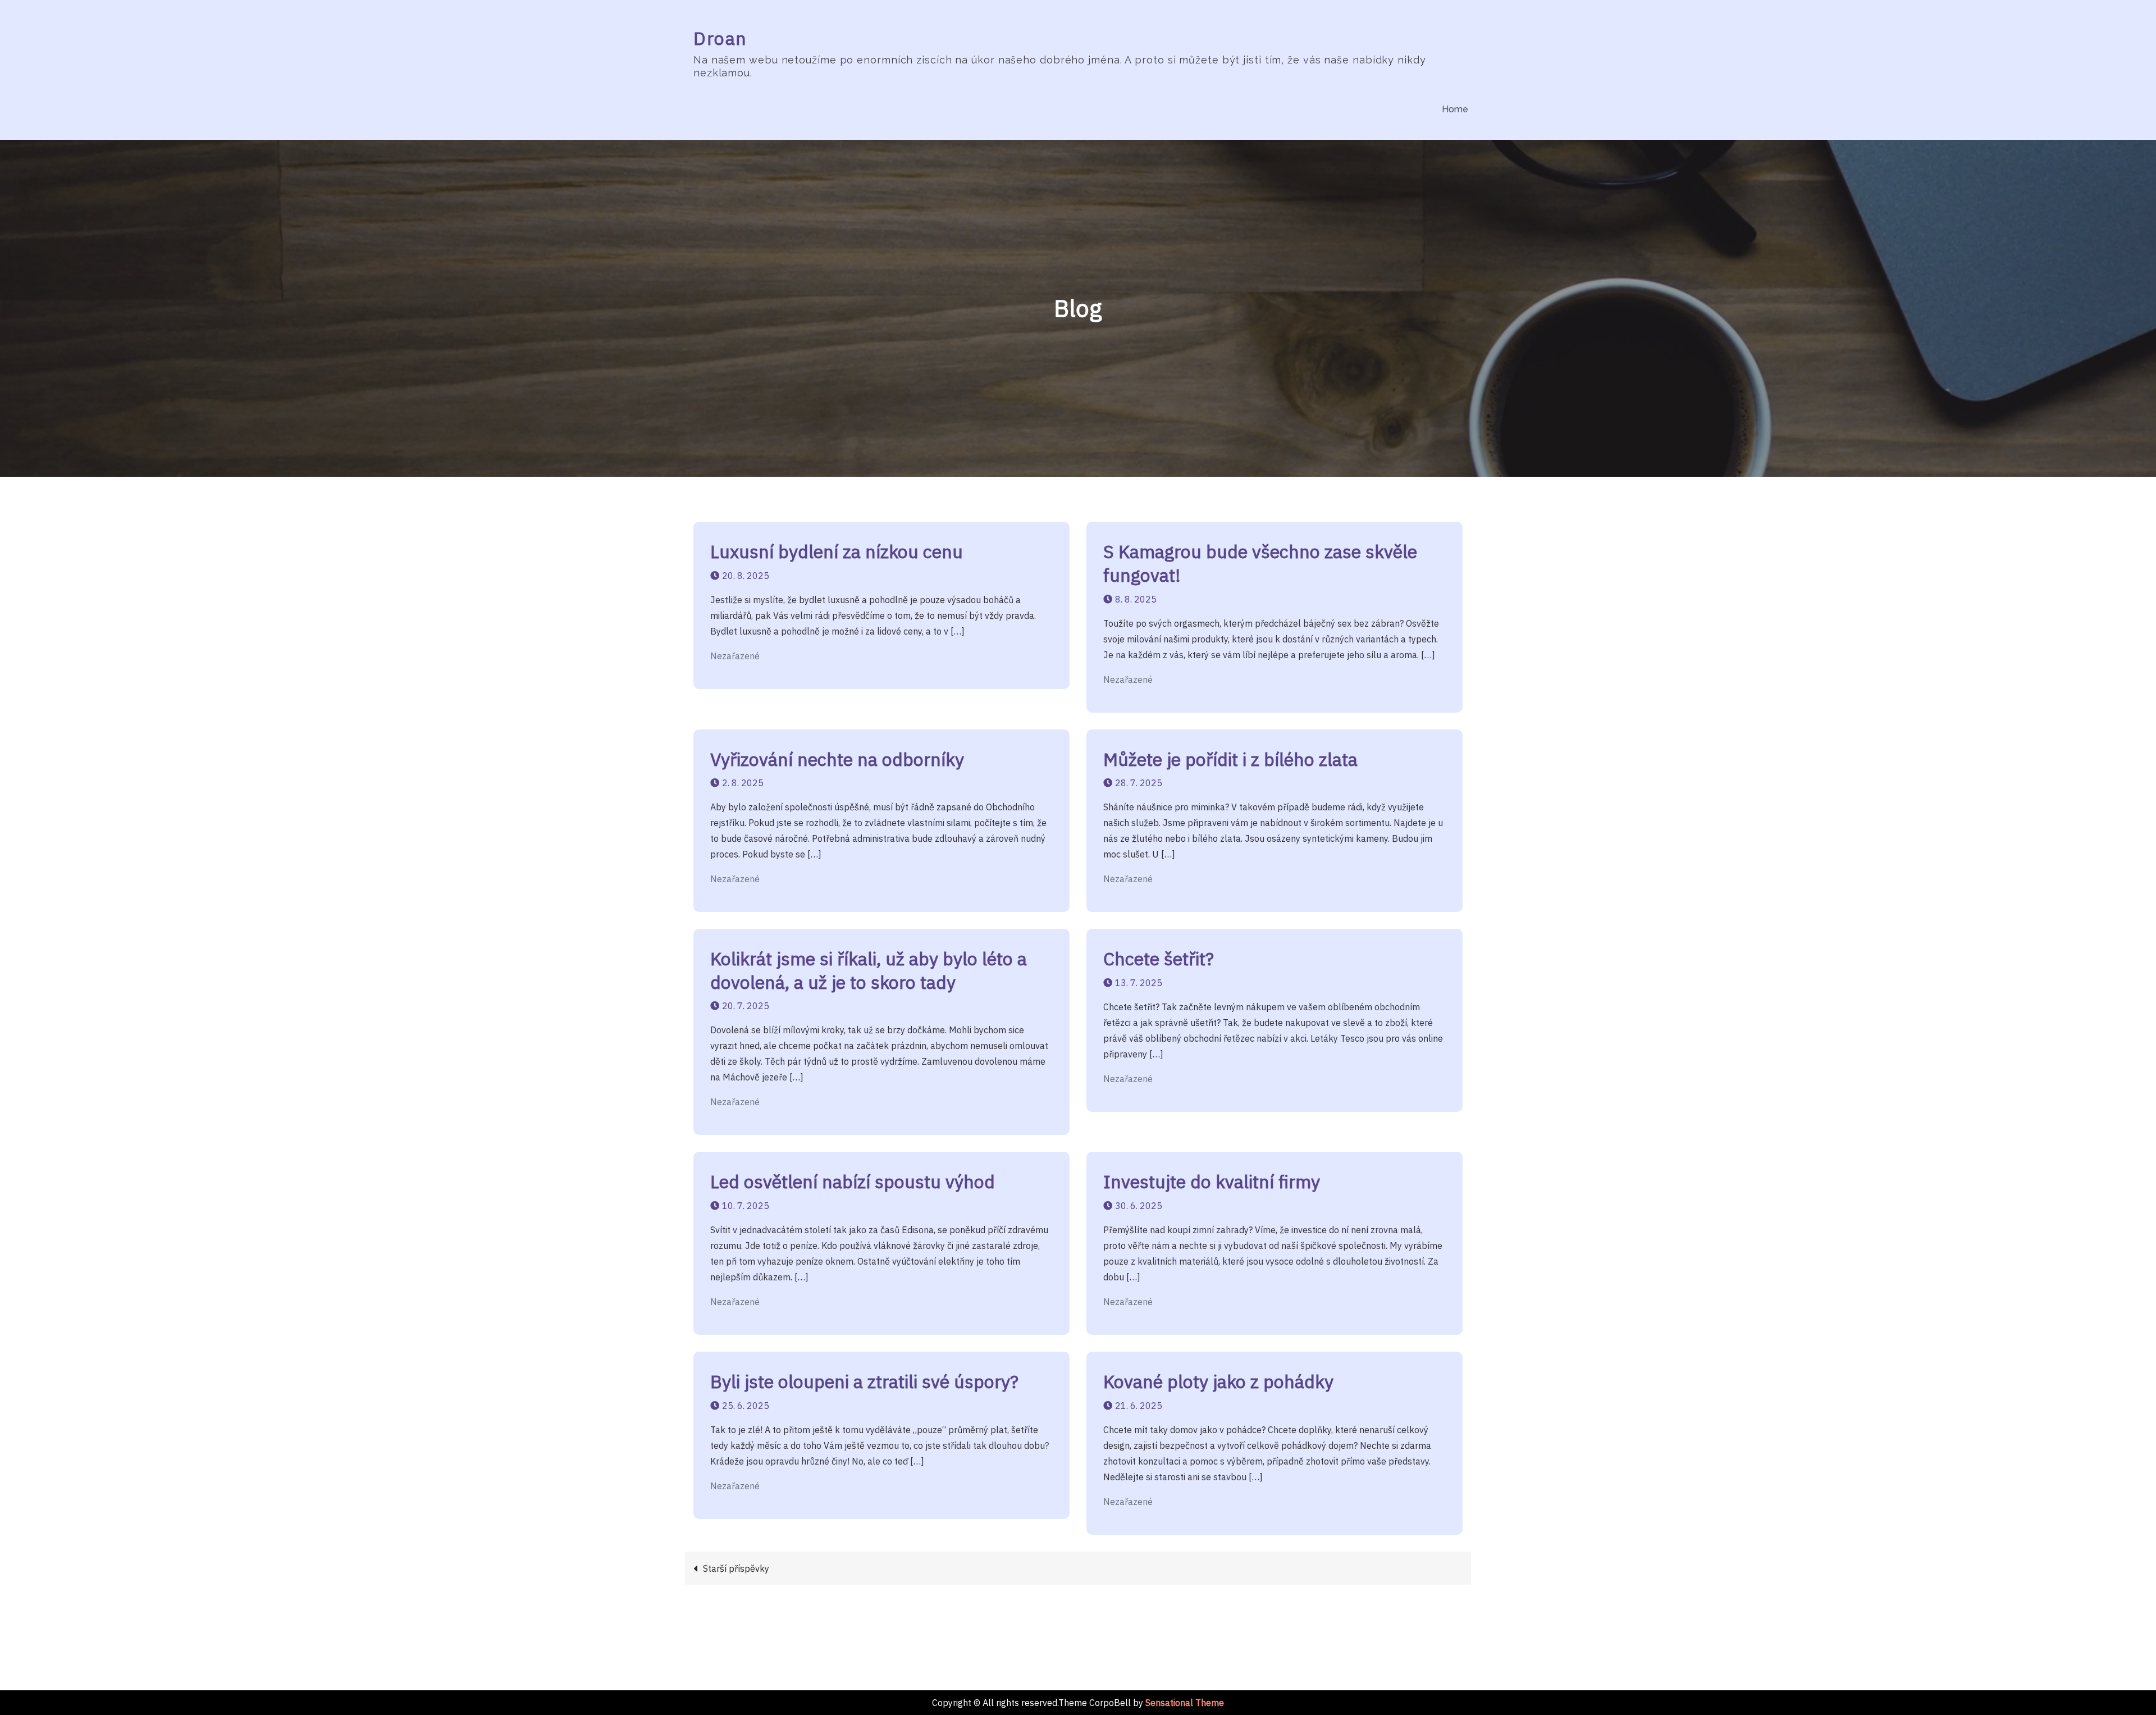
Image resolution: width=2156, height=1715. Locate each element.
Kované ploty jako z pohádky (1218, 1381)
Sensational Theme (1185, 1703)
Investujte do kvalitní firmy (1212, 1182)
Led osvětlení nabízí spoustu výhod (853, 1182)
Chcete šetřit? (1159, 959)
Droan (720, 38)
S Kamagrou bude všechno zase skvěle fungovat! (1260, 563)
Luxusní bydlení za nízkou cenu (837, 551)
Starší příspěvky (736, 1568)
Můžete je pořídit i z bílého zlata (1230, 759)
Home (1455, 109)
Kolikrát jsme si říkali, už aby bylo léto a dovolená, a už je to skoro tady (869, 970)
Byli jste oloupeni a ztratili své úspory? (864, 1381)
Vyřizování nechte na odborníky (837, 759)
